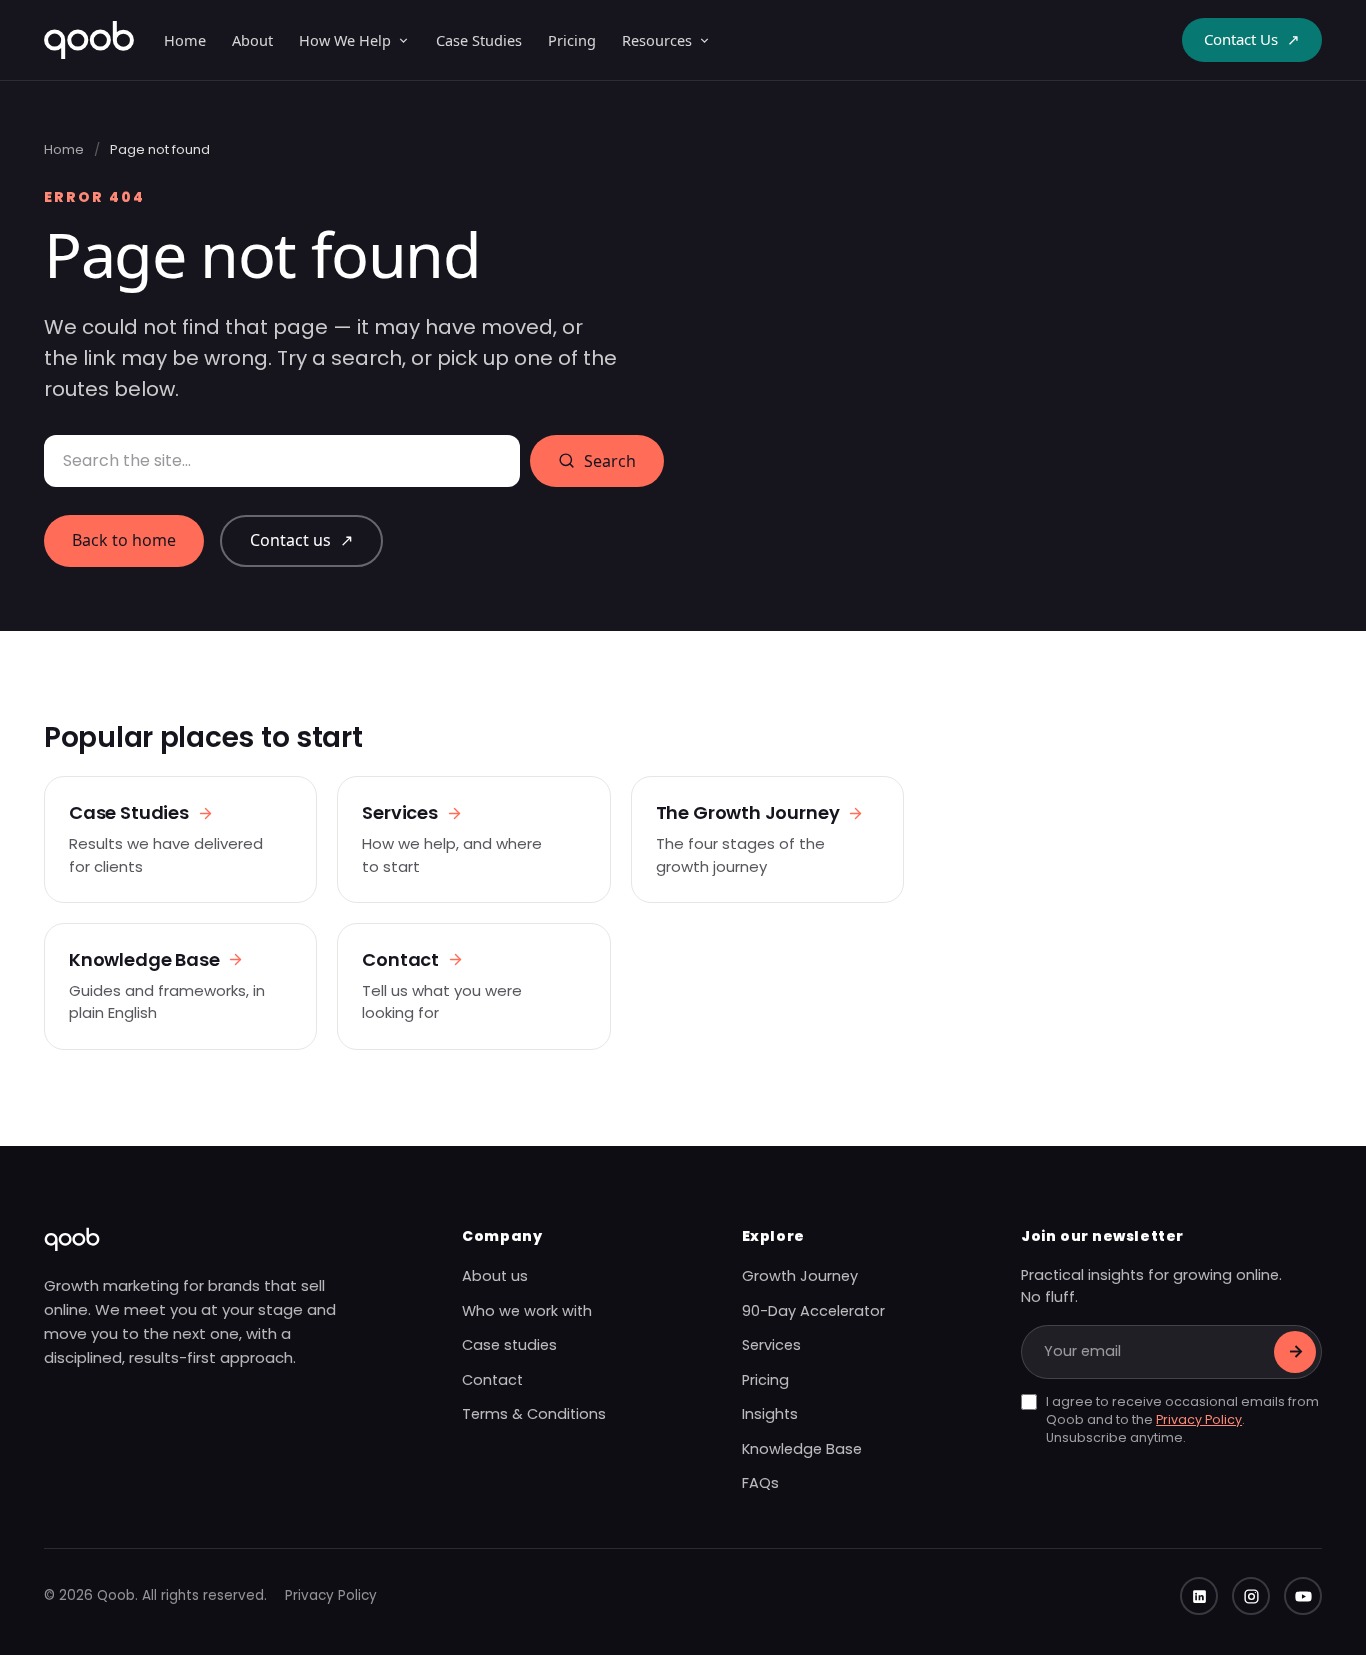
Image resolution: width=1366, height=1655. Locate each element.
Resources (657, 40)
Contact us (301, 540)
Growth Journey (800, 1276)
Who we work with (527, 1311)
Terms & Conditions (534, 1414)
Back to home (124, 540)
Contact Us (1252, 39)
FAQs (760, 1483)
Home (185, 40)
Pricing (572, 40)
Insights (770, 1414)
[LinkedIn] (1199, 1596)
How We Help (345, 40)
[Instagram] (1251, 1596)
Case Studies (479, 40)
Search (610, 461)
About (252, 40)
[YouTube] (1303, 1596)
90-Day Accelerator (813, 1311)
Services (771, 1345)
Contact (492, 1380)
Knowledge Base (802, 1449)
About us (495, 1276)
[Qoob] (89, 40)
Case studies (509, 1345)
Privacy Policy (1199, 1419)
